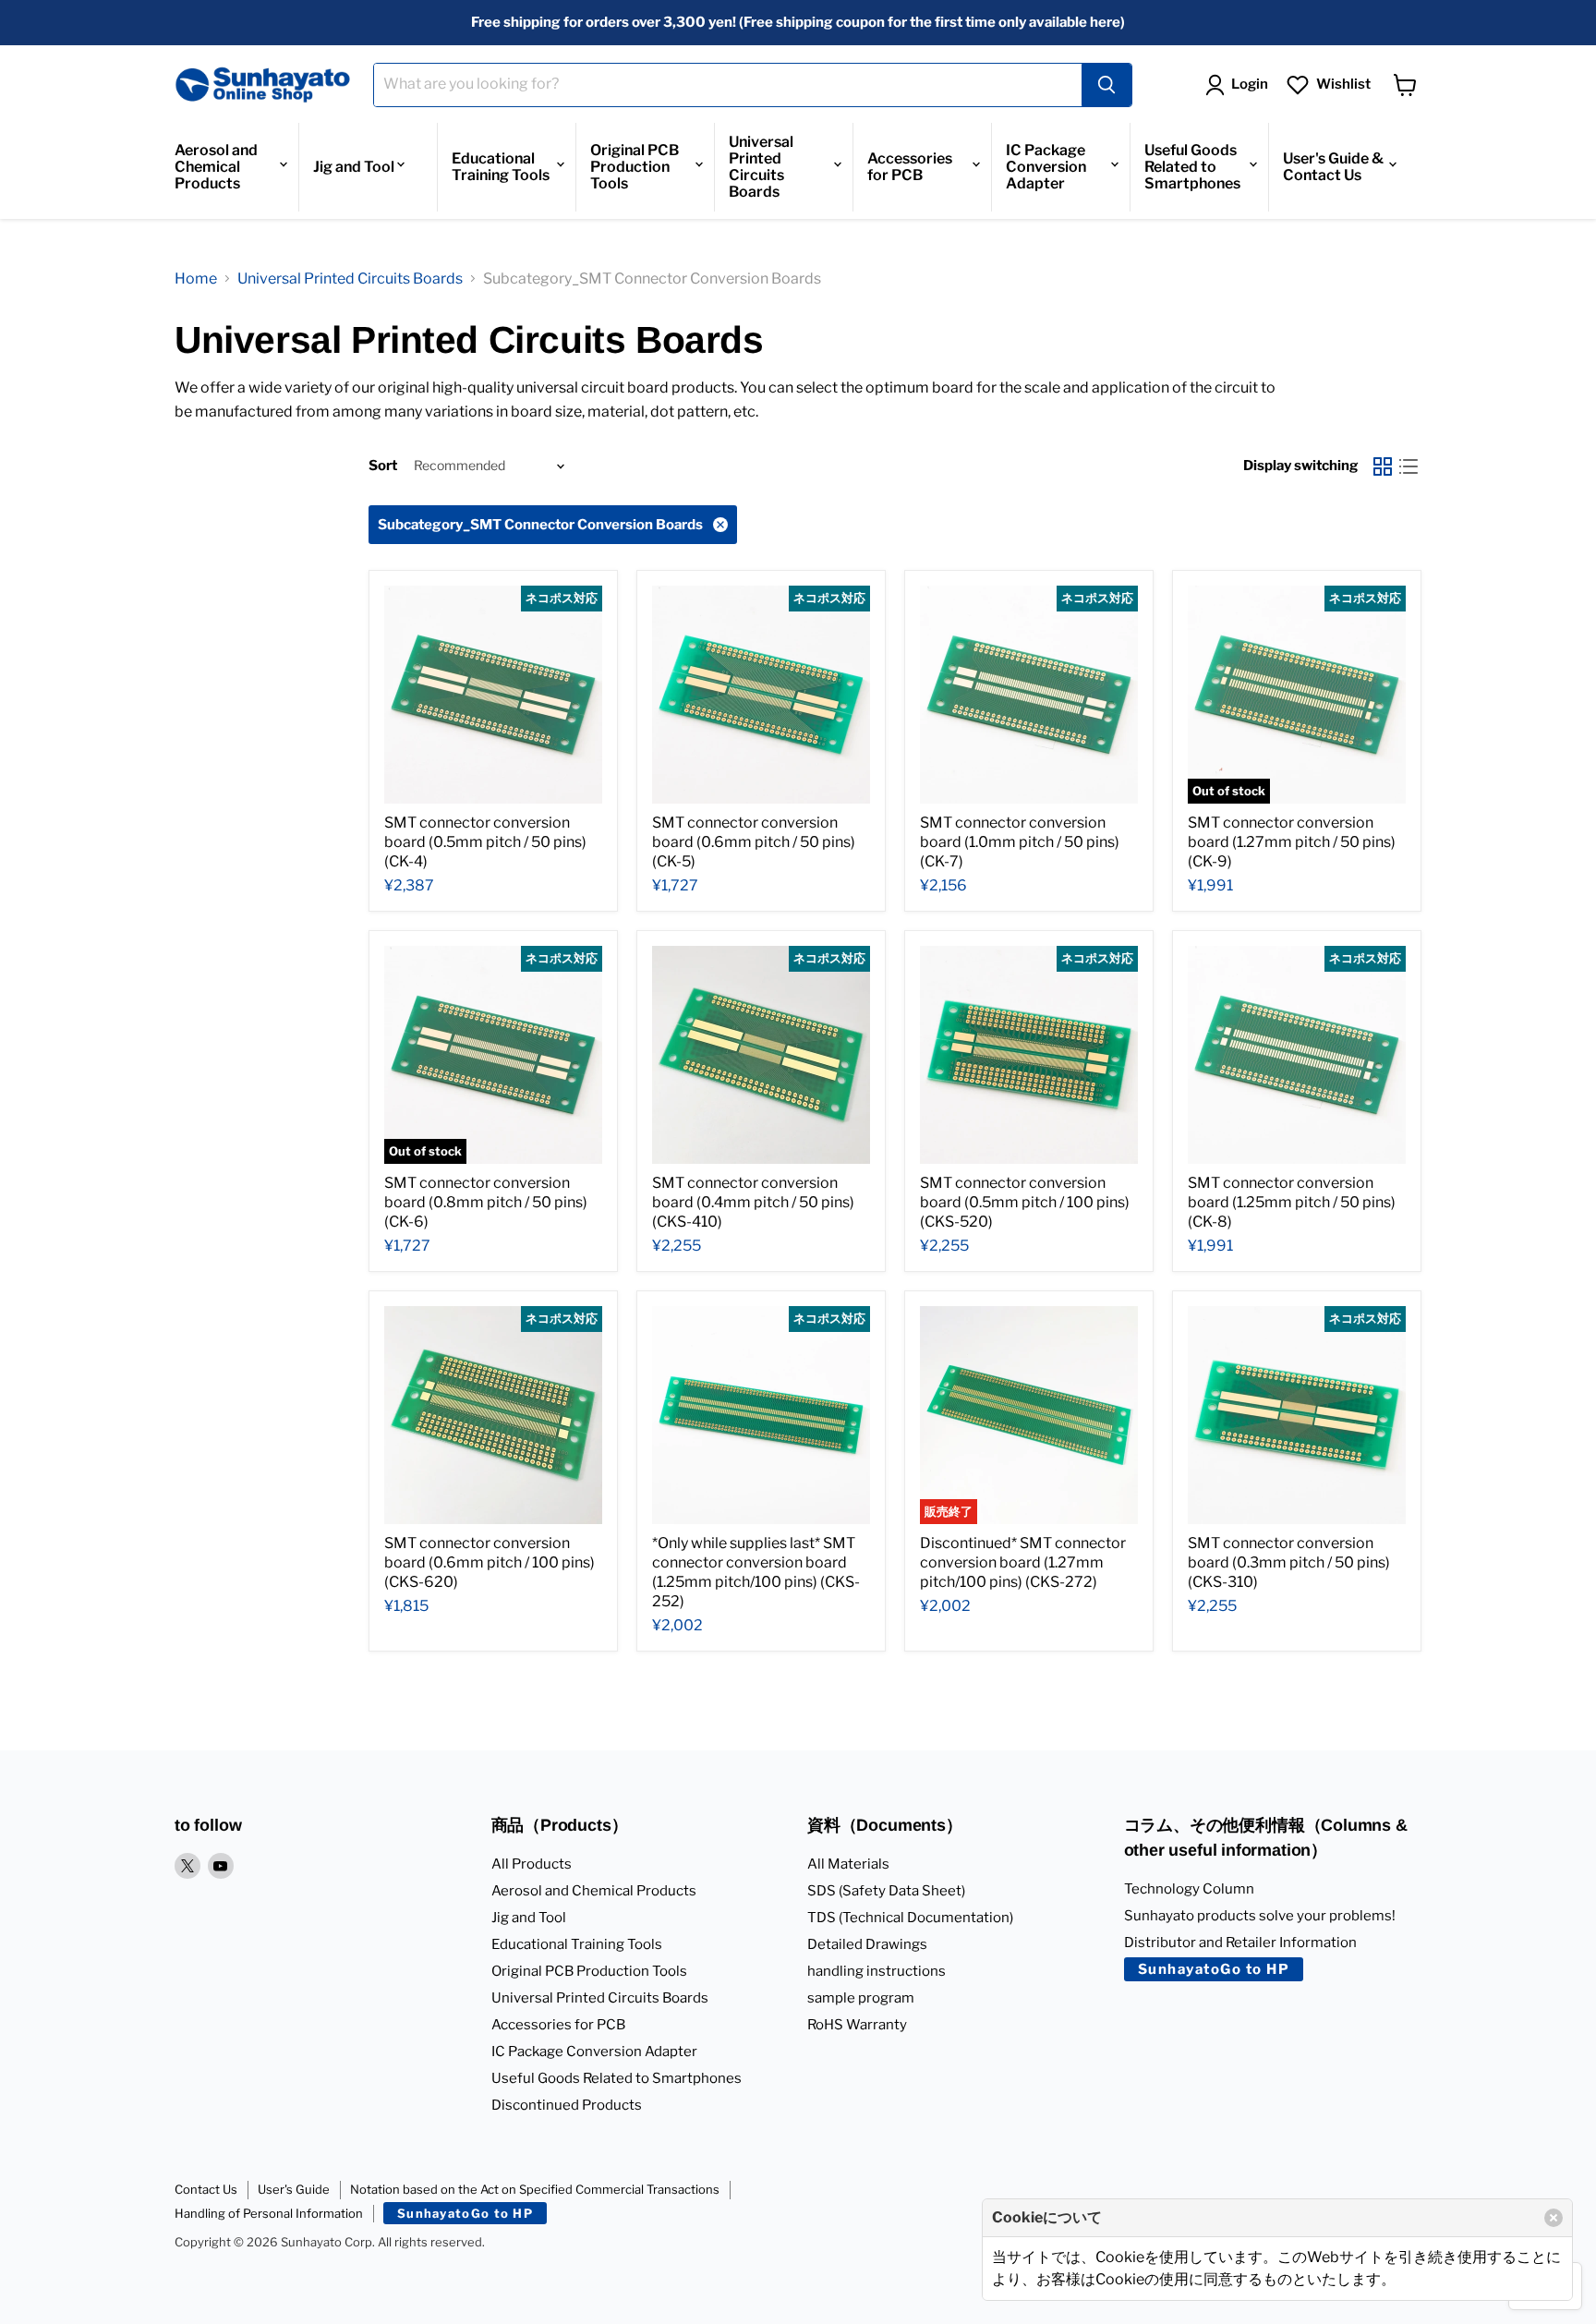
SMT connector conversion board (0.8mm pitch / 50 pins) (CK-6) (486, 1202)
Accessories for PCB (910, 167)
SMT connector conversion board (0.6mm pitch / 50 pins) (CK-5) (754, 842)
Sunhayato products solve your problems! (1260, 1916)
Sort (383, 466)
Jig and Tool (354, 167)
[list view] (1409, 466)
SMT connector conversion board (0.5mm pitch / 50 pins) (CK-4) (485, 842)
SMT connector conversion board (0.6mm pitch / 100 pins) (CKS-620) (490, 1562)
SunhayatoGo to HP (1214, 1969)
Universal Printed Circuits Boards (761, 167)
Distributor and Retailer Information (1240, 1943)
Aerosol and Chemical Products (216, 167)
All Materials (848, 1864)
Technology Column (1189, 1889)
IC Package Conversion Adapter (1046, 167)
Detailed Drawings (867, 1944)
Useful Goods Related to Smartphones (1192, 167)
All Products (532, 1864)
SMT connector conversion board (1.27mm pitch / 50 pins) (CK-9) (1292, 842)
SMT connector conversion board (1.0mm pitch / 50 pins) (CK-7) (1020, 842)
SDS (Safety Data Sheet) (886, 1891)
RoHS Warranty (857, 2025)
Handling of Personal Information (269, 2213)
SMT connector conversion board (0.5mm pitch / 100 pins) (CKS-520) (1025, 1202)
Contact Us (206, 2189)
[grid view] (1383, 466)
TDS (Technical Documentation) (910, 1918)
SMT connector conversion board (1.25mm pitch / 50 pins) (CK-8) (1292, 1202)
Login (1250, 84)
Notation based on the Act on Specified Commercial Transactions (535, 2189)
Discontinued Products (567, 2105)
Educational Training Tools (501, 167)
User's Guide (294, 2189)
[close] (1554, 2218)
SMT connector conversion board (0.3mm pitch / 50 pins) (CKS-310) (1289, 1562)
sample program (861, 1998)
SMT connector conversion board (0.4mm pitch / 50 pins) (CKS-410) (753, 1202)
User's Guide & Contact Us (1333, 167)
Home (196, 278)
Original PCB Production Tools (635, 167)
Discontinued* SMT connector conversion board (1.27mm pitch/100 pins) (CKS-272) (1023, 1562)
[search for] (1106, 85)
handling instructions (877, 1971)
